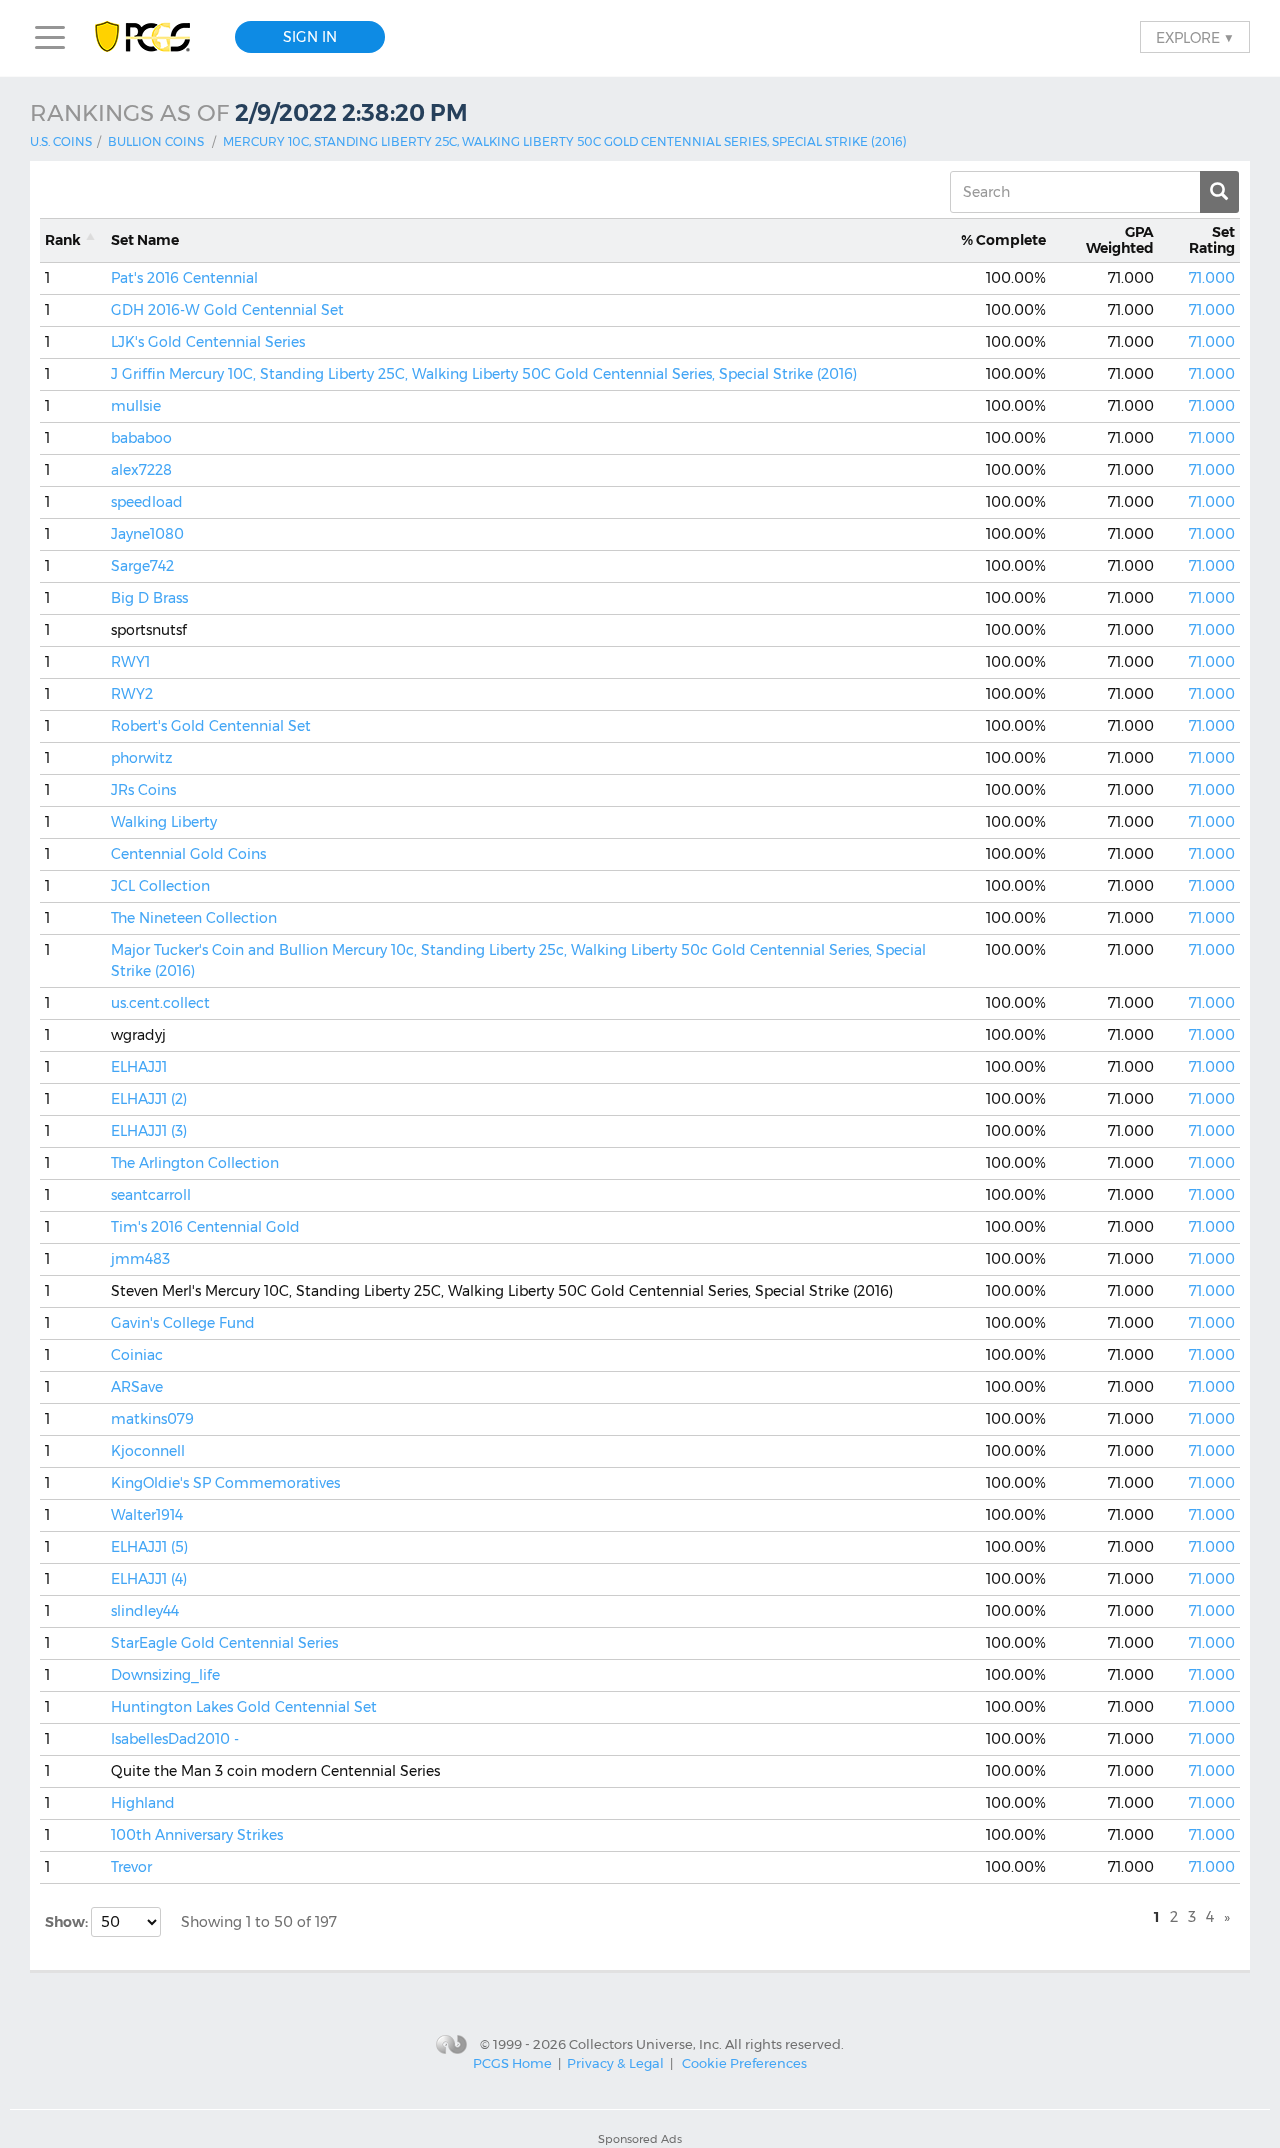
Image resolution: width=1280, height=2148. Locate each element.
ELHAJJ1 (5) (149, 1547)
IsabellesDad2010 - (175, 1739)
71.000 (1212, 278)
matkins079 (152, 1419)
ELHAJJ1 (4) (149, 1579)
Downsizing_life (165, 1675)
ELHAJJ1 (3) (149, 1131)
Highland (143, 1803)
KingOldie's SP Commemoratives (225, 1483)
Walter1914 (147, 1515)
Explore (1195, 37)
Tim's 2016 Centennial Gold (205, 1227)
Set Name (145, 240)
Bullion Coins (156, 141)
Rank (63, 240)
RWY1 (130, 662)
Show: (68, 1922)
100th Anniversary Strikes (197, 1835)
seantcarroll (151, 1195)
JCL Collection (160, 886)
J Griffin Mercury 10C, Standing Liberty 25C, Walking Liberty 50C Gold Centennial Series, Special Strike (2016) (484, 374)
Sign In (310, 37)
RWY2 (132, 694)
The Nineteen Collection (194, 918)
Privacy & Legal (615, 2063)
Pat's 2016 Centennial (184, 278)
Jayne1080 (147, 534)
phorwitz (141, 758)
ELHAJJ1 (139, 1067)
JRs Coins (143, 790)
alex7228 (141, 470)
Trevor (131, 1867)
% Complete (1003, 240)
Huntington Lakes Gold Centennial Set (244, 1707)
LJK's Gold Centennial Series (208, 342)
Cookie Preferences (744, 2063)
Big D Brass (149, 598)
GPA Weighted (1120, 240)
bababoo (141, 438)
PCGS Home (512, 2063)
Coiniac (137, 1355)
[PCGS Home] (152, 37)
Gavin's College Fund (183, 1323)
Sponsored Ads (640, 2139)
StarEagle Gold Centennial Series (224, 1643)
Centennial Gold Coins (188, 854)
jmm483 (140, 1259)
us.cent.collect (160, 1003)
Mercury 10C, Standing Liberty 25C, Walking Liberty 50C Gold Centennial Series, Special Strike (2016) (565, 141)
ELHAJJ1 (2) (149, 1099)
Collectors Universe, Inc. (645, 2043)
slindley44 (145, 1611)
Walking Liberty (164, 822)
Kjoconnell (148, 1451)
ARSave (137, 1387)
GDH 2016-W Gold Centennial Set (227, 310)
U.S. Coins (61, 141)
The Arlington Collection (195, 1163)
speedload (147, 502)
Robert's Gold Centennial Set (211, 726)
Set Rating (1212, 240)
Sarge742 (142, 566)
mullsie (136, 406)
